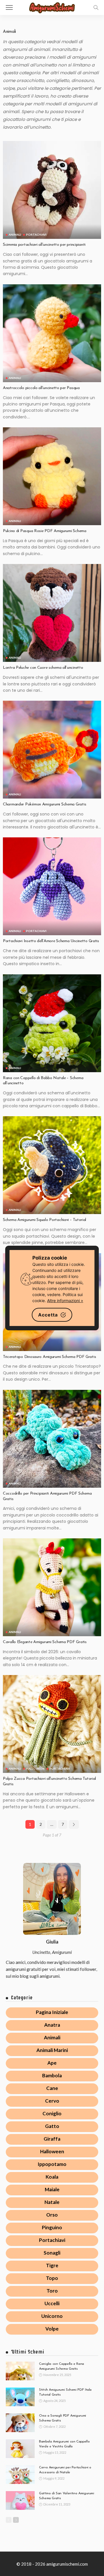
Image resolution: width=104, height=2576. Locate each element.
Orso (52, 2215)
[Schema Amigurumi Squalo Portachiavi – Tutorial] (52, 1165)
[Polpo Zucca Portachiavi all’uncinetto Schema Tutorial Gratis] (52, 1724)
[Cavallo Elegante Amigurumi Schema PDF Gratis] (52, 1587)
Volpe (52, 2329)
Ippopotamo (52, 2164)
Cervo (52, 2101)
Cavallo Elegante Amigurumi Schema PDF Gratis (45, 1642)
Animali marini (52, 2050)
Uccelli (52, 2303)
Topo (52, 2278)
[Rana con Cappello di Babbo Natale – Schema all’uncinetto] (52, 1023)
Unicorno (52, 2316)
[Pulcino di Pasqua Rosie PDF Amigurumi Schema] (52, 476)
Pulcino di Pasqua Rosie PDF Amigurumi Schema (45, 531)
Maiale (52, 2189)
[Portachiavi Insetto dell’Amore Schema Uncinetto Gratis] (52, 886)
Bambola (52, 2075)
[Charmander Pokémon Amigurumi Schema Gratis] (52, 750)
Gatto (52, 2126)
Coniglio (52, 2113)
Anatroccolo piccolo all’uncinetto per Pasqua (41, 388)
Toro (52, 2291)
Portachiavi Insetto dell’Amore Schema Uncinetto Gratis (51, 941)
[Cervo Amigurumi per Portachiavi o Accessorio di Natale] (20, 2475)
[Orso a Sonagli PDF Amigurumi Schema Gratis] (20, 2423)
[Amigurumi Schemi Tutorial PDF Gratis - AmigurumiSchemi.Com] (52, 7)
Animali (15, 235)
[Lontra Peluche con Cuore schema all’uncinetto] (52, 613)
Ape (52, 2063)
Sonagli (52, 2253)
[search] (96, 7)
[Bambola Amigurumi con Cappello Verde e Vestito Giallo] (20, 2449)
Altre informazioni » (65, 1301)
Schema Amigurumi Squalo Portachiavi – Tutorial (44, 1220)
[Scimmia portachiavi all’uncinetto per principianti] (52, 190)
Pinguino (52, 2227)
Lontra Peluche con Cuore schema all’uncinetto (43, 668)
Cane (52, 2088)
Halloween (35, 1769)
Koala (52, 2177)
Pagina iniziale (52, 2012)
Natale (52, 2202)
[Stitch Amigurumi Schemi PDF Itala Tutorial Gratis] (20, 2397)
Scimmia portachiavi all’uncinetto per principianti (44, 245)
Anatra (52, 2025)
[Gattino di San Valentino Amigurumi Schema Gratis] (20, 2500)
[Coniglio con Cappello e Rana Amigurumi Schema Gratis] (20, 2371)
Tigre (52, 2265)
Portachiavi (36, 235)
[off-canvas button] (9, 7)
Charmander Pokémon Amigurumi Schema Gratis (44, 804)
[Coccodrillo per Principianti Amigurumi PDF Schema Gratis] (52, 1439)
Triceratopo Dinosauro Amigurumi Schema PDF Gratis (49, 1357)
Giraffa (52, 2139)
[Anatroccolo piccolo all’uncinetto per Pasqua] (52, 333)
